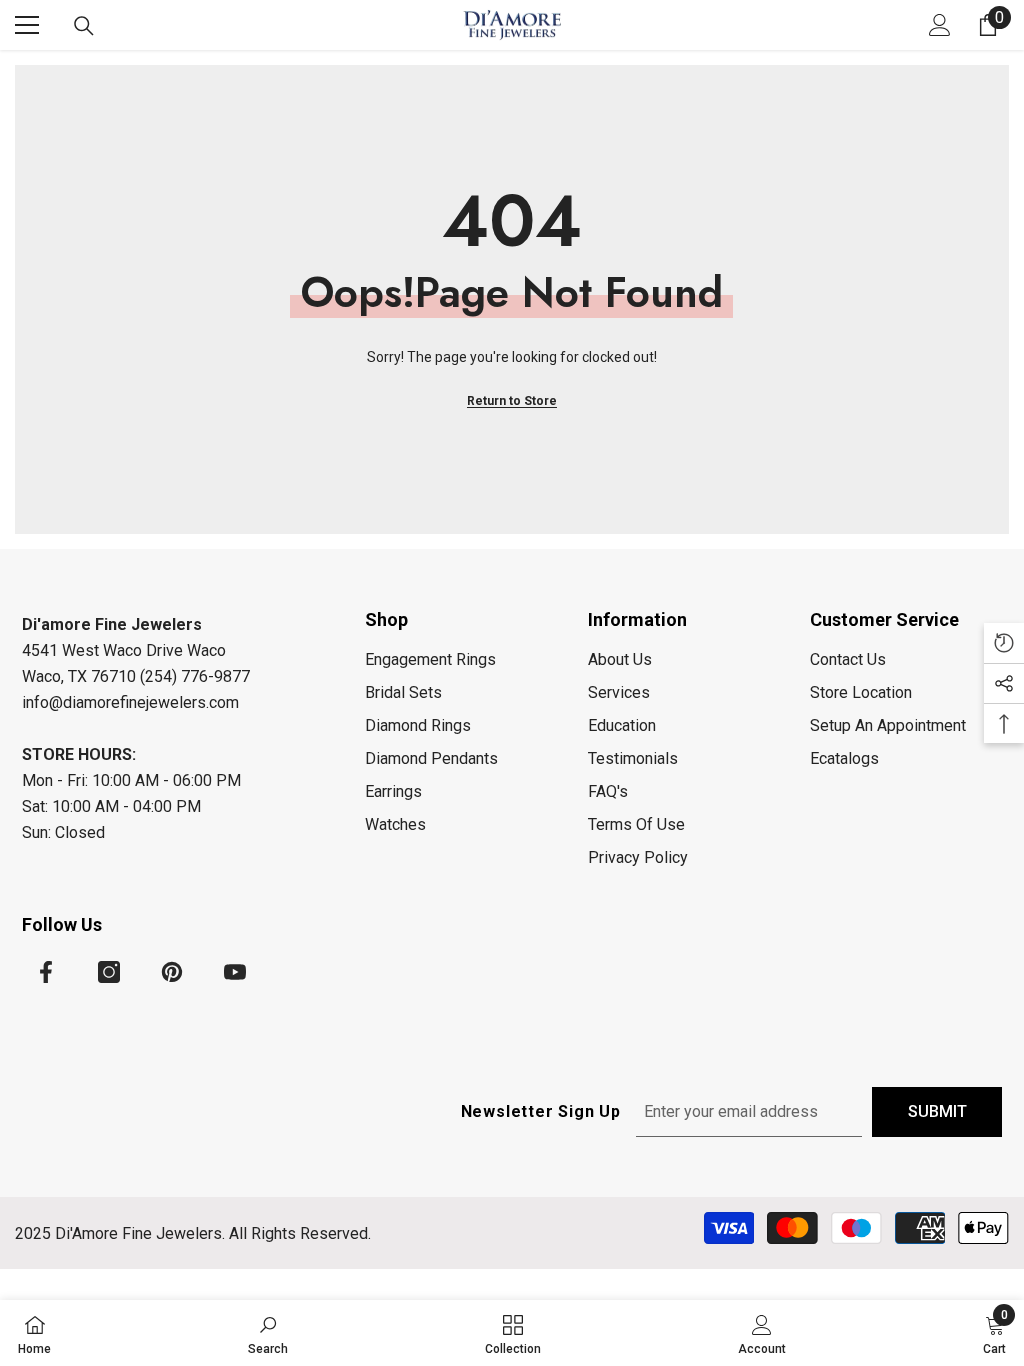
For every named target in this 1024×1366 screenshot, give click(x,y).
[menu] (27, 25)
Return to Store (512, 401)
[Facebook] (46, 972)
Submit (937, 1111)
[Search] (84, 26)
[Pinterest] (172, 972)
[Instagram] (109, 972)
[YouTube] (235, 972)
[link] (268, 1333)
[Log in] (940, 25)
